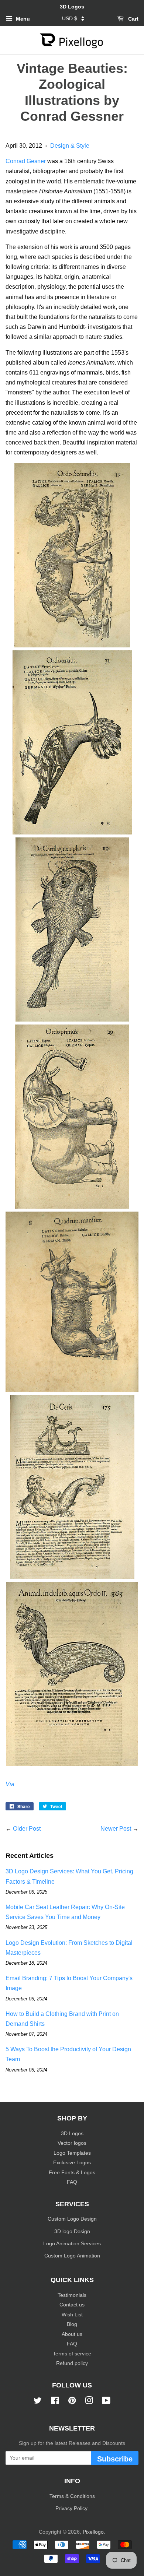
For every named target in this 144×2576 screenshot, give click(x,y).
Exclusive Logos (72, 2163)
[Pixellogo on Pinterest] (72, 2402)
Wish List (72, 2315)
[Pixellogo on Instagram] (89, 2402)
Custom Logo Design (72, 2219)
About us (72, 2334)
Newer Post (116, 1829)
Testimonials (72, 2295)
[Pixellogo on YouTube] (106, 2402)
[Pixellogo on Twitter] (38, 2402)
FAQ (72, 2182)
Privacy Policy (72, 2508)
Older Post (27, 1829)
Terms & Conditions (72, 2496)
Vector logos (72, 2143)
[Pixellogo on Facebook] (55, 2402)
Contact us (72, 2305)
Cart (133, 19)
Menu (22, 19)
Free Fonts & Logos (72, 2173)
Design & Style (70, 146)
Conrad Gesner (26, 161)
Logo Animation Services (72, 2244)
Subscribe (115, 2459)
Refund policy (72, 2363)
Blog (72, 2324)
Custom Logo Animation (72, 2256)
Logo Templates (72, 2153)
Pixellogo (93, 2532)
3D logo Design (72, 2231)
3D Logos (72, 2134)
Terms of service (72, 2354)
